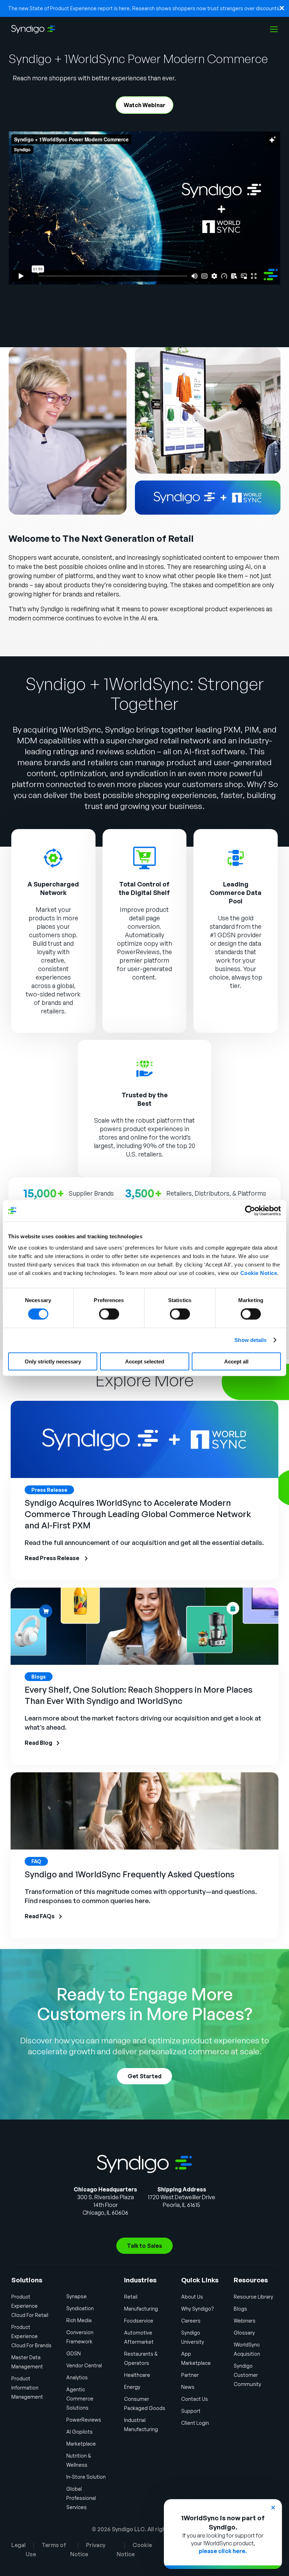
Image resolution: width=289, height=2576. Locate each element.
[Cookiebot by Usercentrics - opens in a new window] (250, 1211)
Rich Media (79, 2320)
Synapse (76, 2296)
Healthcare (137, 2375)
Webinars (245, 2321)
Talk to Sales (144, 2246)
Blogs (240, 2309)
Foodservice (139, 2321)
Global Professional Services (81, 2498)
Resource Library (253, 2297)
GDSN (73, 2353)
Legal (19, 2545)
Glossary (244, 2333)
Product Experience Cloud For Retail (30, 2306)
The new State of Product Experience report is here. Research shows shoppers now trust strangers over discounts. (144, 8)
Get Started (144, 2076)
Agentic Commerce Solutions (80, 2399)
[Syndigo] (33, 29)
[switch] (109, 1314)
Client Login (195, 2423)
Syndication (80, 2308)
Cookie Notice (259, 1273)
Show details (250, 1340)
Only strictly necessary (53, 1361)
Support (191, 2411)
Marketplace (81, 2444)
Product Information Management (27, 2388)
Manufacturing (141, 2309)
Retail (131, 2297)
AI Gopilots (79, 2432)
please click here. (223, 2551)
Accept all (236, 1361)
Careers (191, 2321)
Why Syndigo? (198, 2309)
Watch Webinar (144, 105)
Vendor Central (84, 2365)
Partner (190, 2375)
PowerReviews (138, 952)
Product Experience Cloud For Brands (31, 2336)
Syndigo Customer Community (247, 2375)
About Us (192, 2297)
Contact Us (195, 2399)
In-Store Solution (86, 2477)
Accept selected (145, 1361)
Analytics (77, 2377)
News (188, 2387)
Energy (132, 2387)
